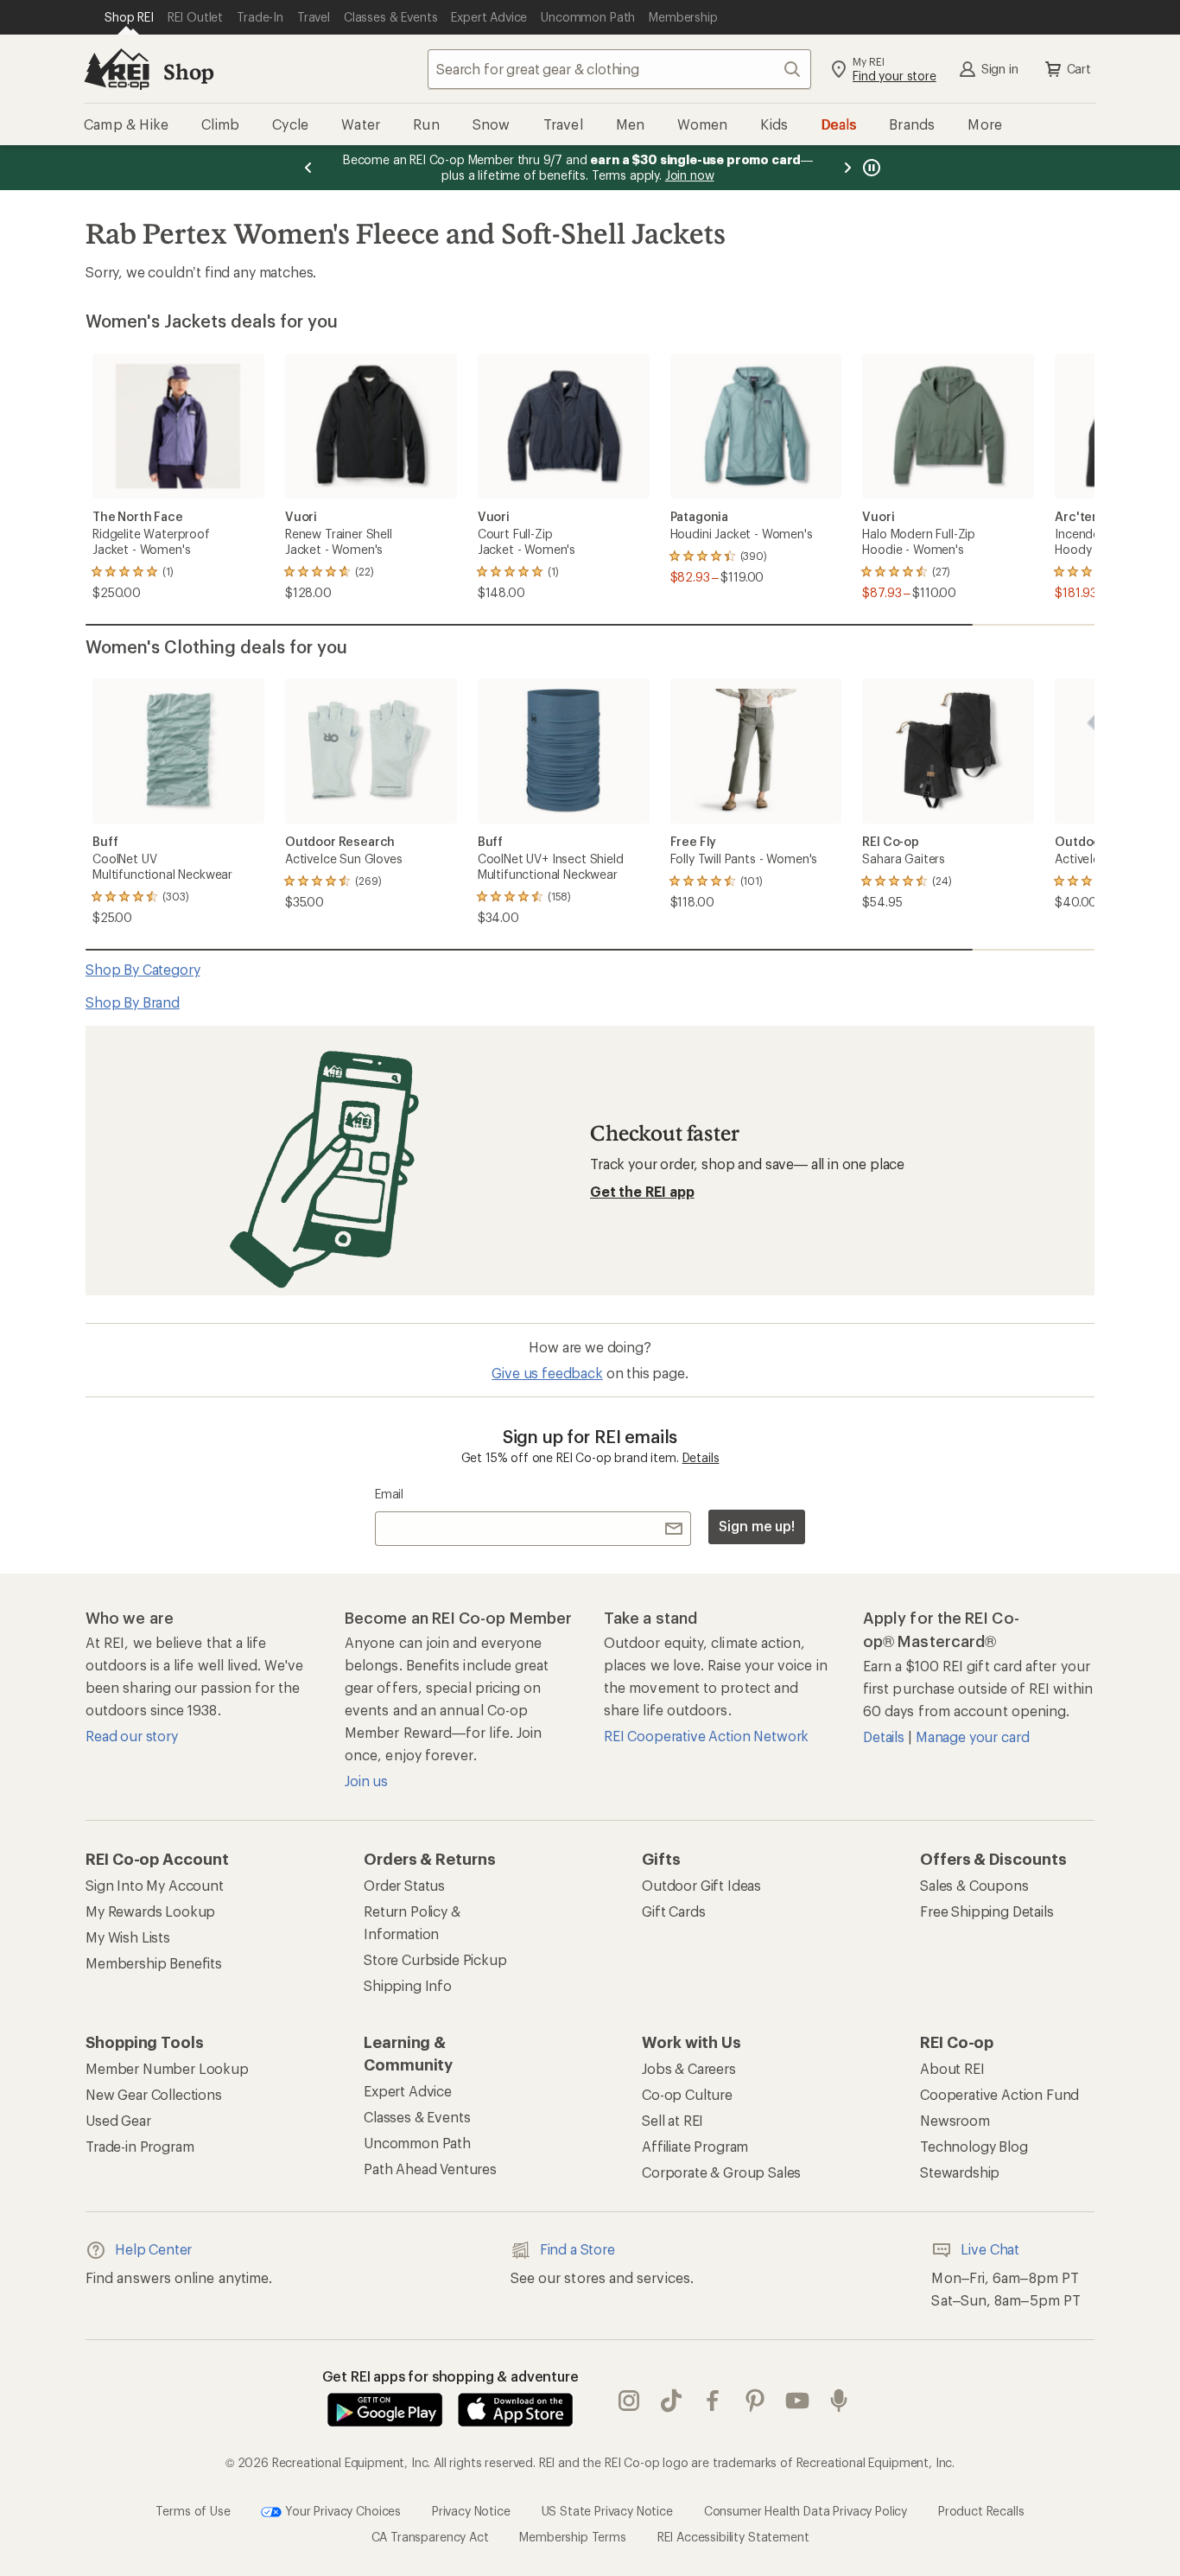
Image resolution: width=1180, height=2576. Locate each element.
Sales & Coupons (974, 1885)
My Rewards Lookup (150, 1911)
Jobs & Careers (689, 2068)
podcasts (839, 2401)
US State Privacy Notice (607, 2510)
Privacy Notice (471, 2510)
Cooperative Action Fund (999, 2094)
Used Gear (118, 2120)
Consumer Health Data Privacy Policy (806, 2510)
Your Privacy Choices (341, 2510)
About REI (952, 2068)
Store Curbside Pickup (435, 1959)
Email (389, 1494)
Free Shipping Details (987, 1911)
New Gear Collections (154, 2094)
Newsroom (955, 2120)
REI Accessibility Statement (733, 2537)
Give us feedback (547, 1373)
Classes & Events (417, 2117)
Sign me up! (757, 1526)
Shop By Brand (133, 1002)
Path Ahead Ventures (430, 2169)
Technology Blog (974, 2146)
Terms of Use (193, 2510)
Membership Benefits (154, 1963)
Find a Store (577, 2249)
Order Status (404, 1885)
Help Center (153, 2249)
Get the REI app (642, 1191)
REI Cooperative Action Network (706, 1736)
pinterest (755, 2401)
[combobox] (619, 69)
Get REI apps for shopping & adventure (450, 2376)
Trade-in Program (140, 2146)
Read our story (132, 1736)
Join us (366, 1781)
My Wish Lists (128, 1937)
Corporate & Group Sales (721, 2172)
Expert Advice (408, 2091)
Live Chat (990, 2249)
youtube (798, 2401)
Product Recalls (981, 2510)
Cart (1079, 69)
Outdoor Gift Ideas (701, 1885)
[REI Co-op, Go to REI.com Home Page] (117, 69)
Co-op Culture (687, 2094)
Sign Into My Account (155, 1885)
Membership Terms (572, 2537)
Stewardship (960, 2172)
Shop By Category (143, 969)
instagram (629, 2401)
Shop (188, 71)
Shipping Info (408, 1985)
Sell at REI (672, 2120)
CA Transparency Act (430, 2537)
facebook (713, 2401)
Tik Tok (672, 2401)
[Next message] (847, 168)
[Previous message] (308, 168)
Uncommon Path (417, 2143)
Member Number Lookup (167, 2068)
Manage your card (972, 1736)
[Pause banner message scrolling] (870, 168)
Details (701, 1457)
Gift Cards (673, 1911)
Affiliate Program (695, 2146)
